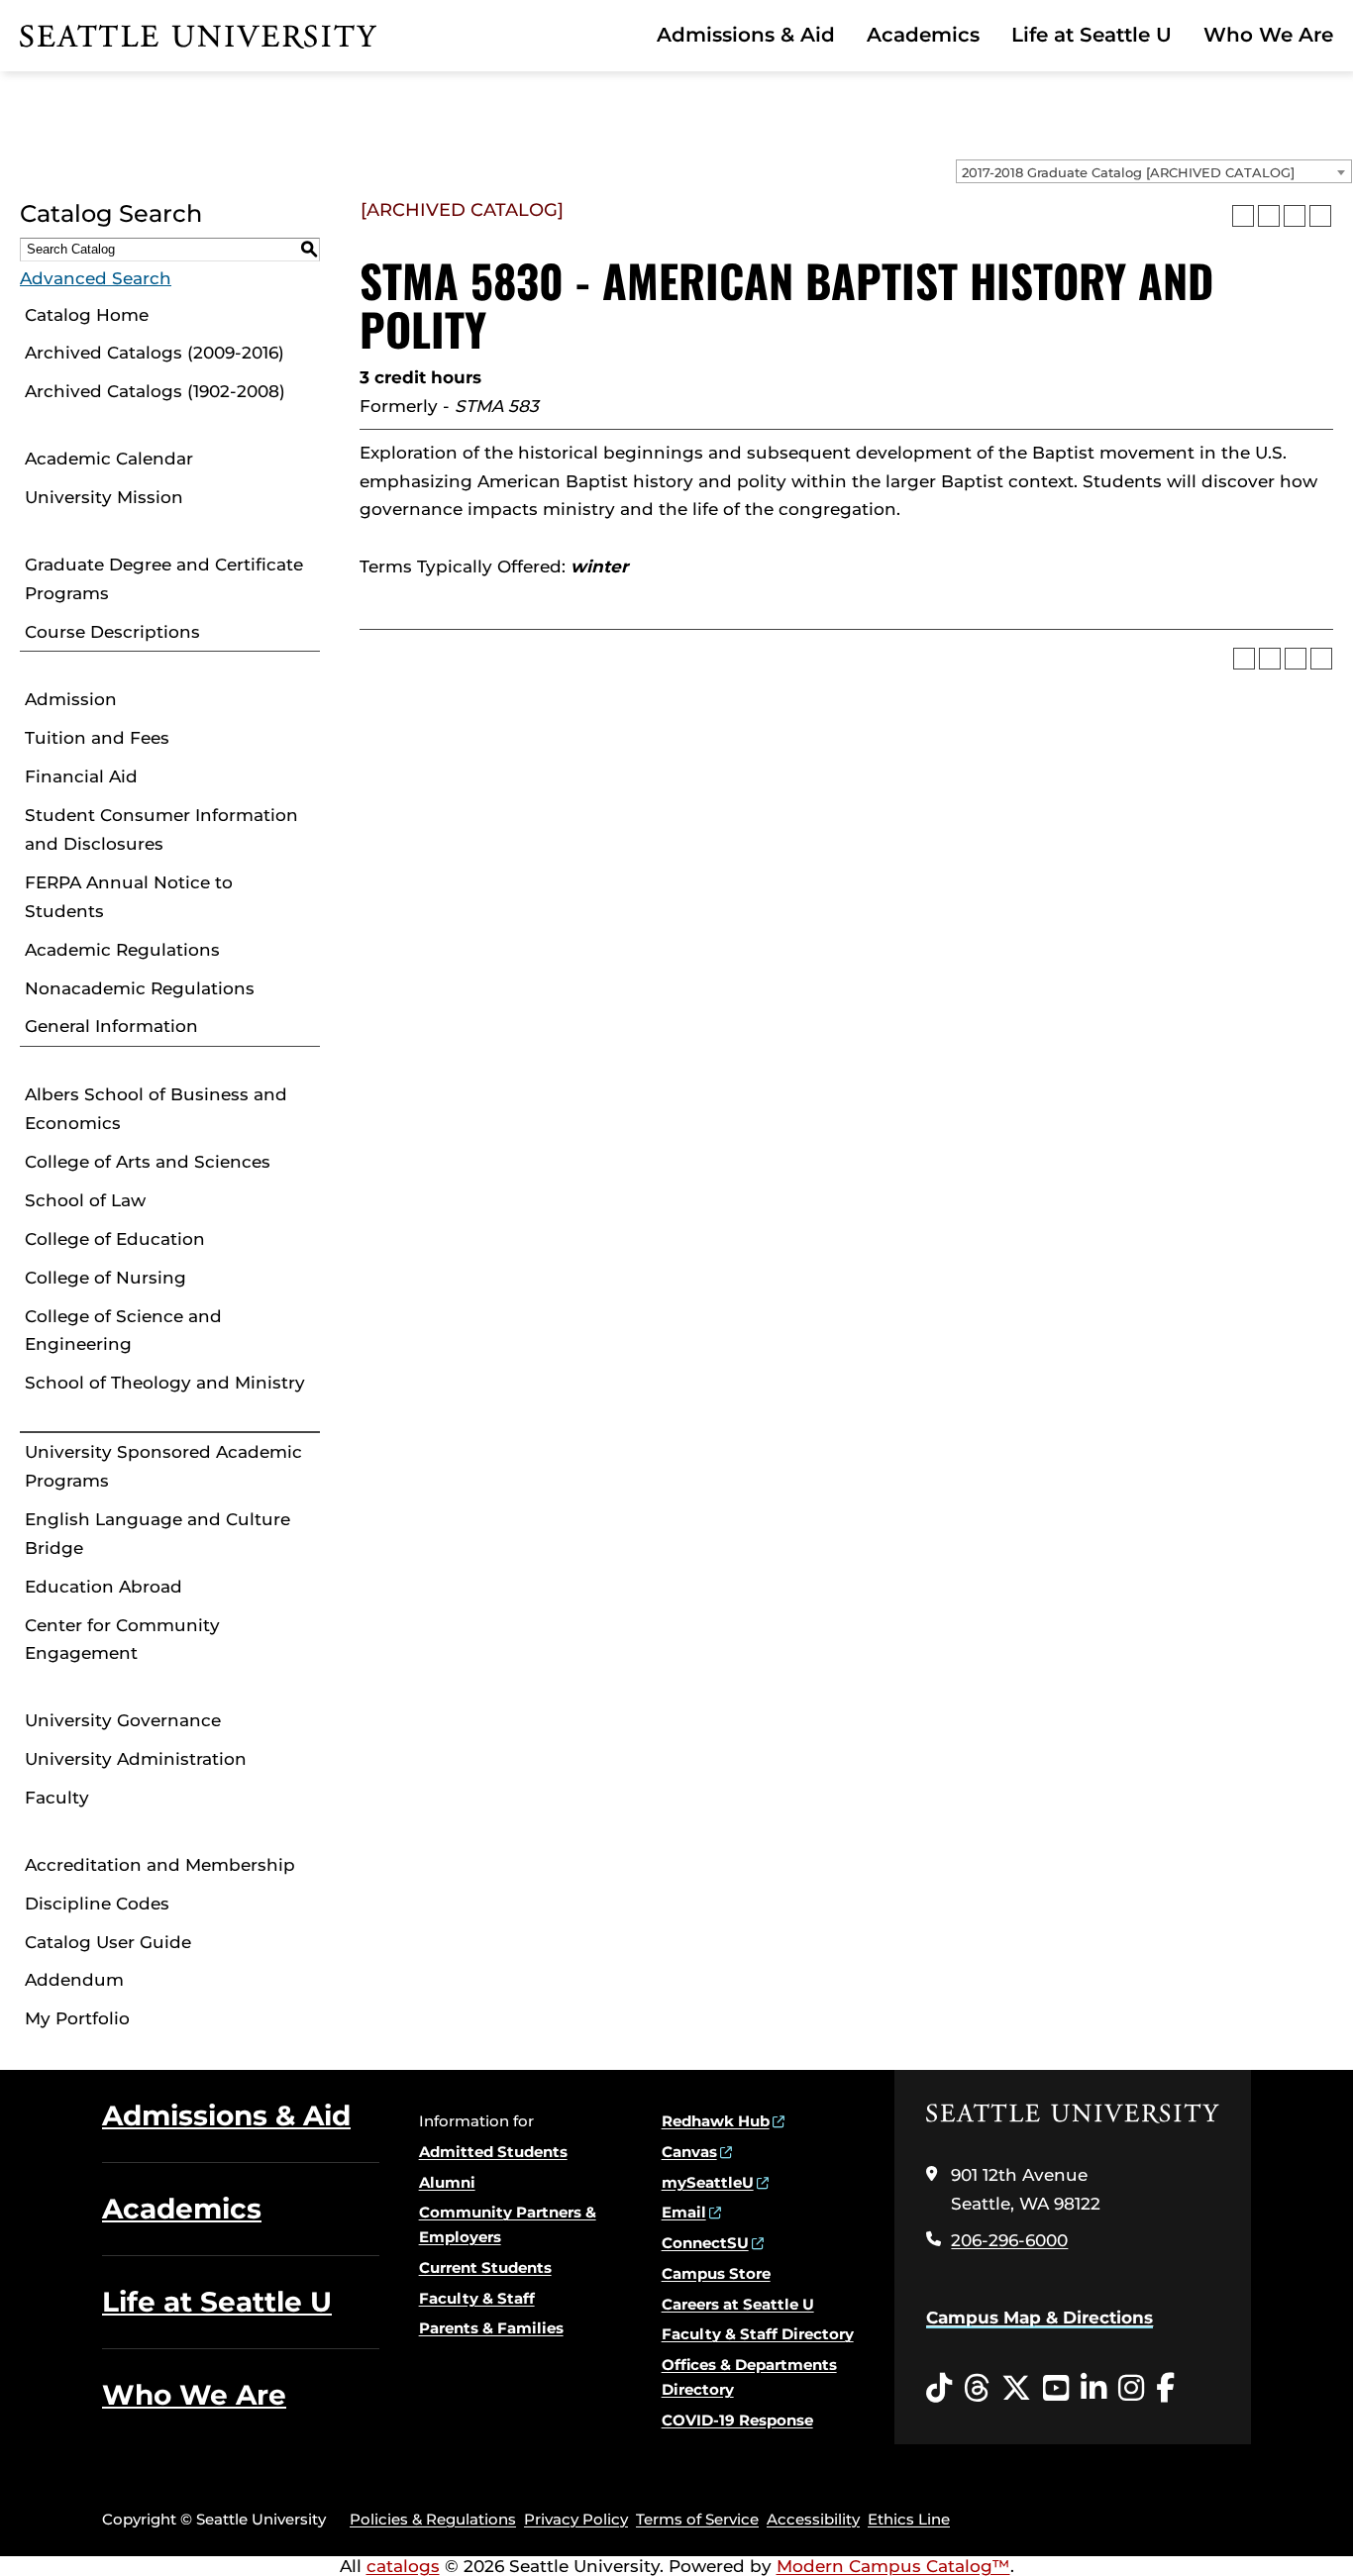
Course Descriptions (112, 632)
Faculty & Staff (477, 2298)
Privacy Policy (576, 2519)
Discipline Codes (97, 1904)
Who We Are (1268, 35)
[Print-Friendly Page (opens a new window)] (1295, 216)
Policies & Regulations (433, 2519)
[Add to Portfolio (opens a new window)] (1243, 216)
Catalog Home (87, 315)
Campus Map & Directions (1040, 2318)
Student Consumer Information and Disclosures (161, 829)
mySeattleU (708, 2182)
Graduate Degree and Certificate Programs (164, 579)
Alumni (447, 2182)
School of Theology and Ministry (165, 1383)
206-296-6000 (1009, 2240)
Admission (71, 699)
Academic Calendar (109, 459)
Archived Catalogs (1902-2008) (155, 391)
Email (684, 2212)
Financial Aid (81, 776)
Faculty (57, 1798)
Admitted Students (493, 2152)
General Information (111, 1026)
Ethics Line (909, 2519)
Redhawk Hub (716, 2121)
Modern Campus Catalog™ (893, 2566)
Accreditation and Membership (160, 1865)
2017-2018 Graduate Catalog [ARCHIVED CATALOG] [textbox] (1128, 172)
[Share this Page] (1269, 216)
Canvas (689, 2152)
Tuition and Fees (97, 738)
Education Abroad (104, 1587)
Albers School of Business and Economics (156, 1109)
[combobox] (1154, 171)
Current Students (485, 2267)
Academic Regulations (122, 950)
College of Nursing (105, 1278)
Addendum (74, 1980)
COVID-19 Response (737, 2420)
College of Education (115, 1239)
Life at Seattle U (1092, 35)
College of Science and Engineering (123, 1331)
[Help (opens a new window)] (1320, 216)
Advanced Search (96, 278)
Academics (923, 35)
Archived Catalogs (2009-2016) (155, 353)
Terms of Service (697, 2519)
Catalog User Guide (108, 1942)
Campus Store (716, 2273)
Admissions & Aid (746, 35)
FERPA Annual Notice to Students (129, 897)
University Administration (136, 1759)
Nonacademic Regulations (140, 988)
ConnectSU (705, 2243)
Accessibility (813, 2519)
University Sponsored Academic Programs (163, 1466)
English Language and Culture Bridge (157, 1534)
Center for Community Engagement (122, 1640)
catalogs (403, 2566)
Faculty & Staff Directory (758, 2334)
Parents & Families (491, 2328)
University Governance (123, 1720)
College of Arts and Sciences (148, 1162)
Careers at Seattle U (738, 2304)
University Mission (104, 497)
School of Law (85, 1200)
